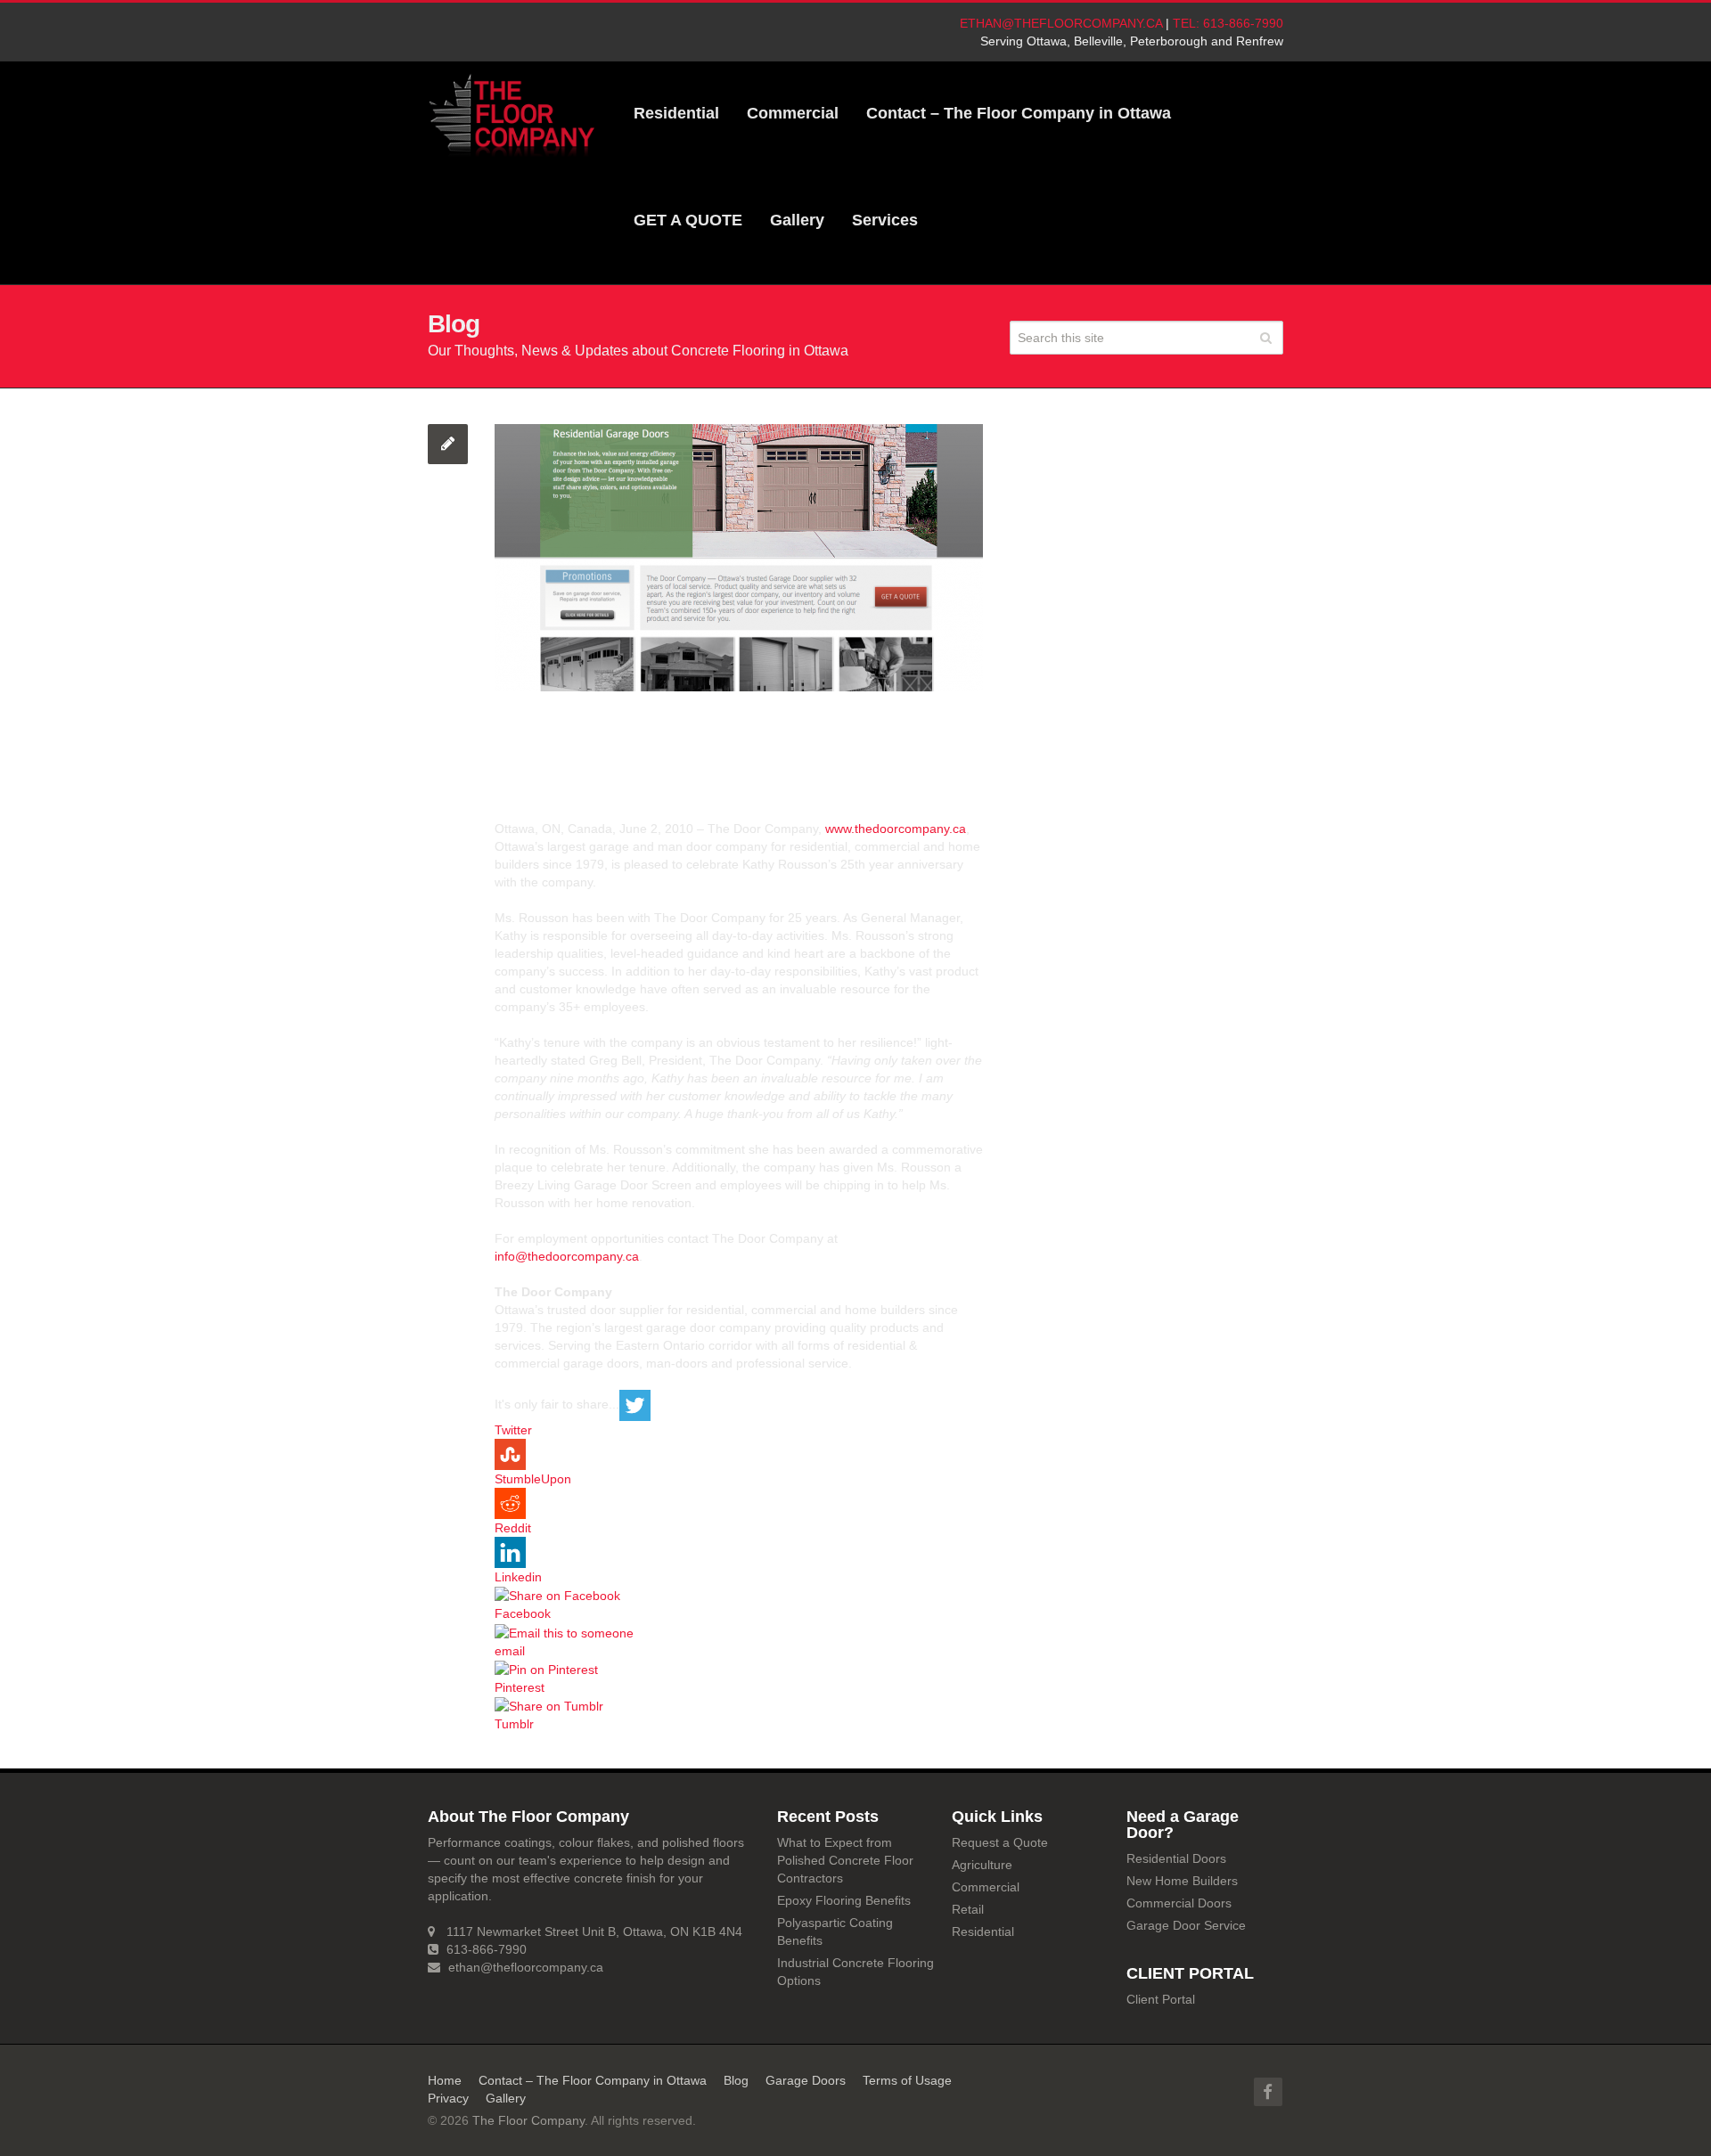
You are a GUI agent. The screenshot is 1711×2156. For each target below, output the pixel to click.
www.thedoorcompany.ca (896, 829)
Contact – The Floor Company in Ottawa (593, 2080)
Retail (968, 1909)
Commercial (986, 1887)
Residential (983, 1931)
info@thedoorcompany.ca (567, 1256)
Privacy (448, 2098)
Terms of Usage (907, 2080)
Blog (736, 2080)
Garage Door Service (1186, 1925)
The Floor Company (528, 2120)
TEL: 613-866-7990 (1228, 23)
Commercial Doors (1179, 1903)
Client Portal (1161, 1999)
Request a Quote (1000, 1842)
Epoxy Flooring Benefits (844, 1900)
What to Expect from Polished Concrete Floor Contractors (845, 1860)
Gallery (506, 2098)
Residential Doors (1176, 1858)
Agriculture (982, 1865)
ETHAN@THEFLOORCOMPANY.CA (1061, 23)
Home (445, 2080)
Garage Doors (806, 2080)
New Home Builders (1182, 1881)
